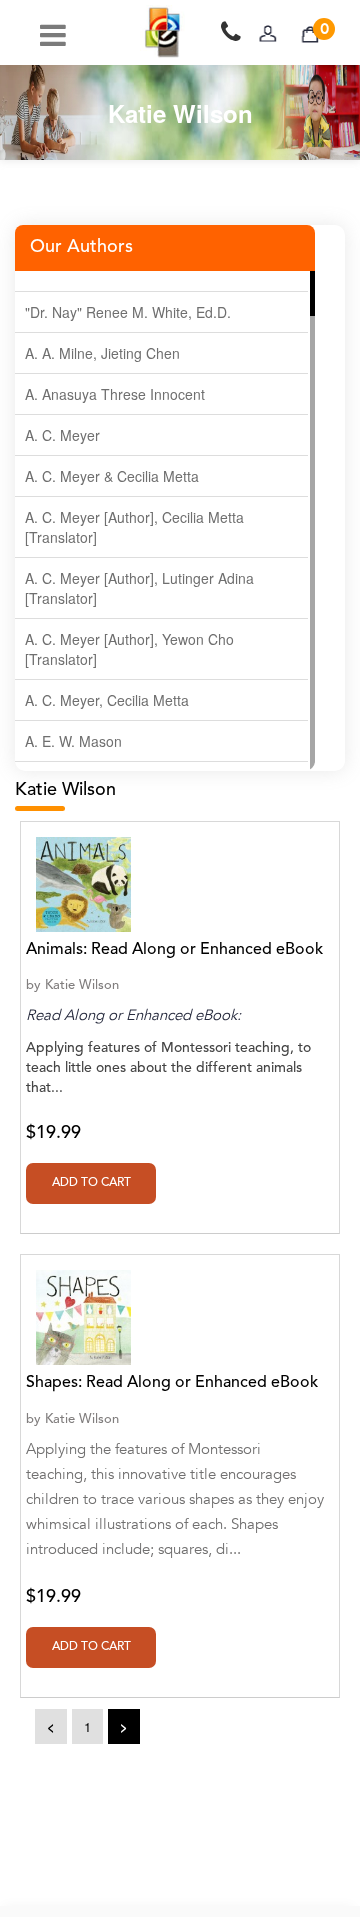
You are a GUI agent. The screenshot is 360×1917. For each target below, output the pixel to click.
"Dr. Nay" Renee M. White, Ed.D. (128, 312)
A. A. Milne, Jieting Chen (102, 353)
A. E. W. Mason (73, 741)
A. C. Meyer (62, 435)
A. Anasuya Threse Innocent (115, 394)
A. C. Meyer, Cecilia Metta (107, 700)
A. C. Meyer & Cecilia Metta (112, 476)
